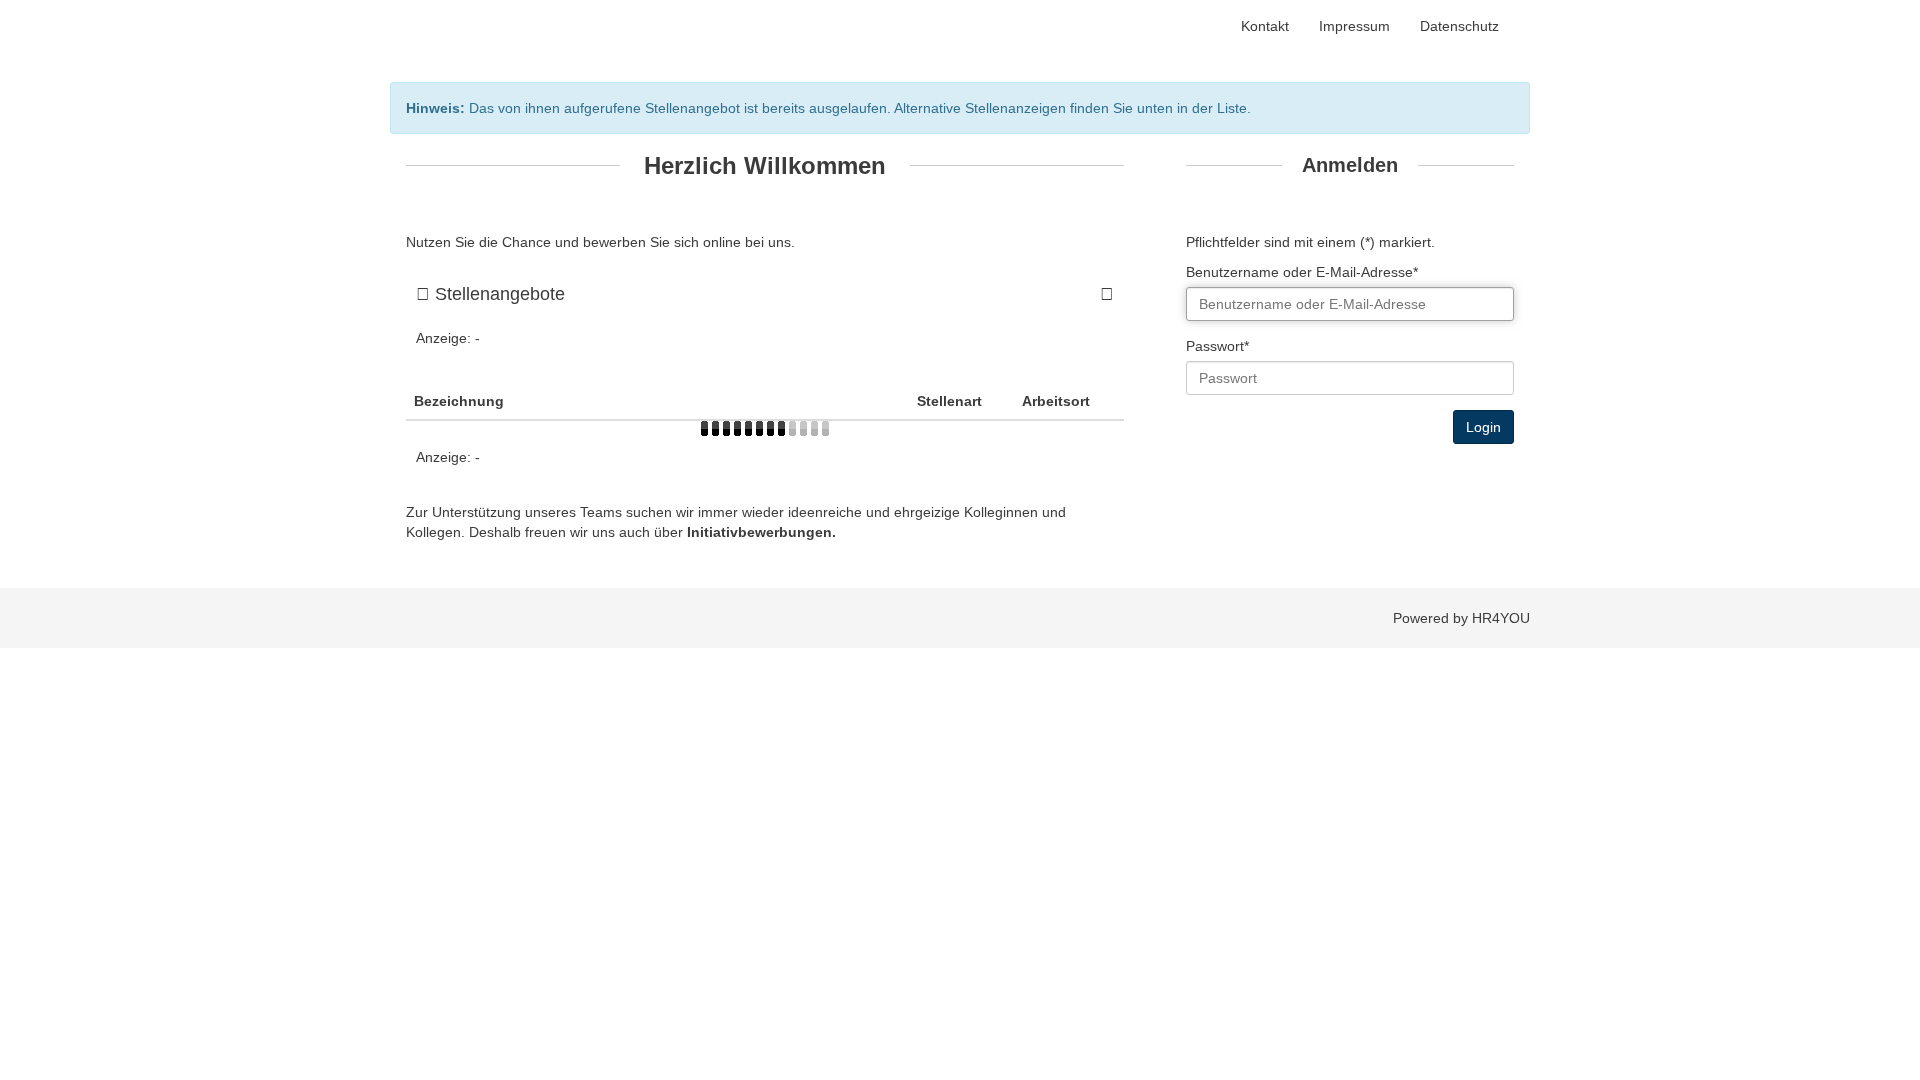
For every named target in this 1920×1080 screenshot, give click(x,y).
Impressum (1354, 26)
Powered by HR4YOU (1461, 618)
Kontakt (1265, 26)
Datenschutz (1459, 26)
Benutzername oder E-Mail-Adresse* (1302, 272)
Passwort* (1217, 346)
